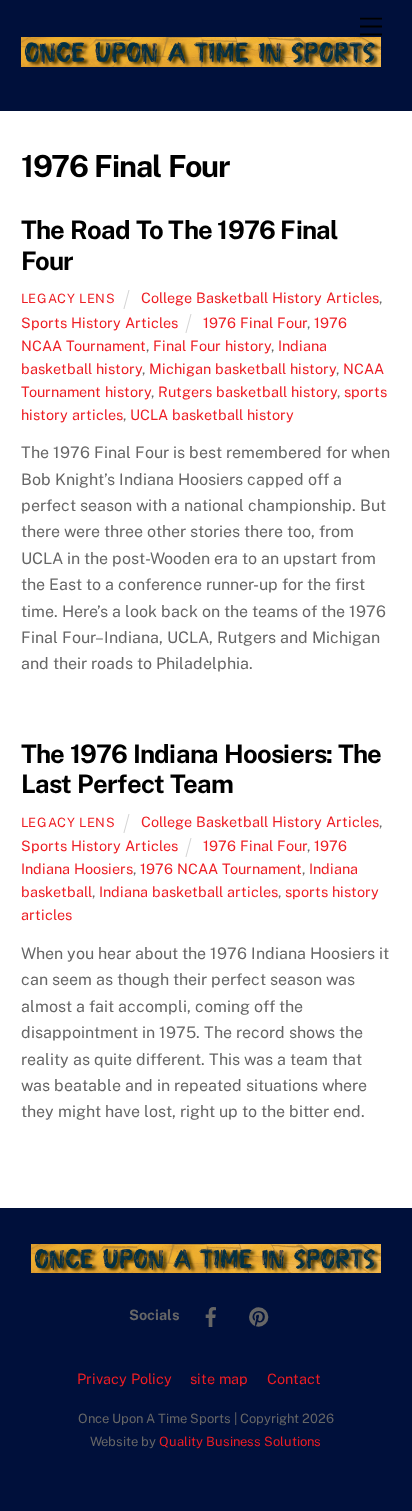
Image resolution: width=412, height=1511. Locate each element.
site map (219, 1378)
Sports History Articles (99, 322)
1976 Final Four (255, 322)
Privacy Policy (124, 1378)
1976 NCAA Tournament (221, 868)
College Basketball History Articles (260, 297)
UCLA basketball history (212, 414)
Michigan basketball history (242, 368)
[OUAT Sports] (201, 58)
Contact (294, 1378)
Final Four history (212, 345)
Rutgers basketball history (247, 391)
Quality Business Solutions (240, 1441)
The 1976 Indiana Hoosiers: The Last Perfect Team (201, 769)
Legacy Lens (68, 298)
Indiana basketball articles (188, 891)
